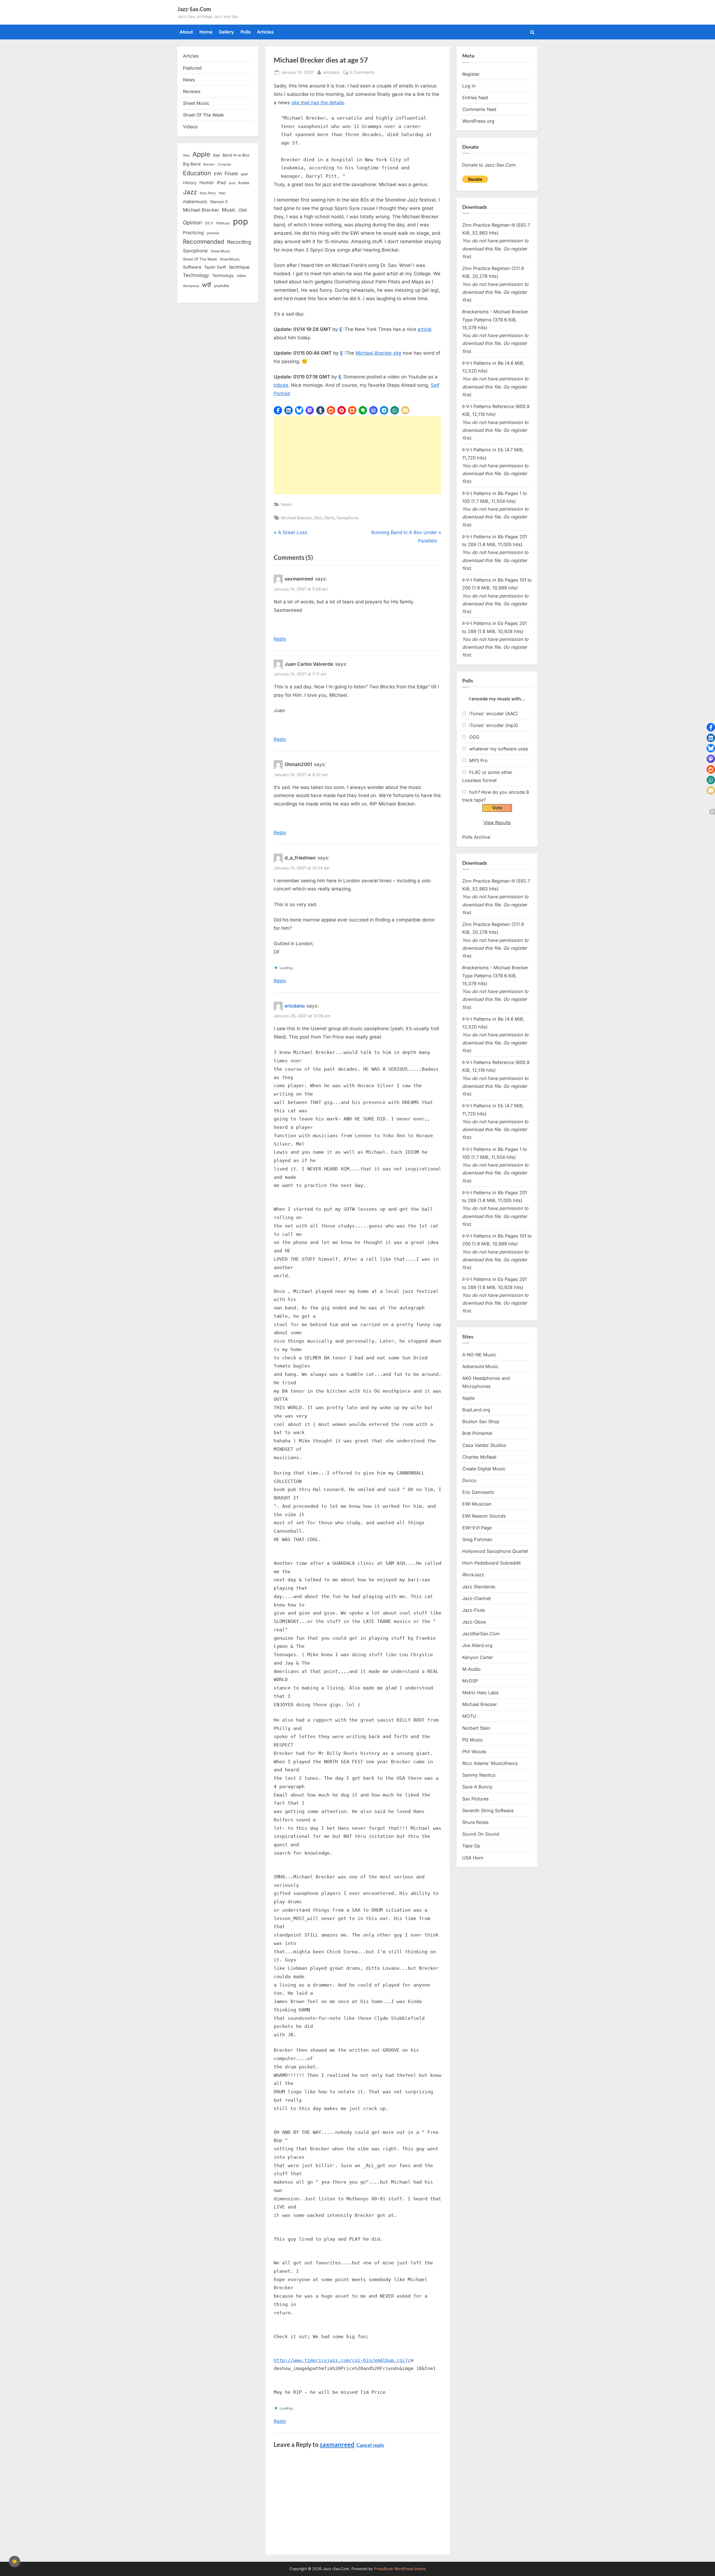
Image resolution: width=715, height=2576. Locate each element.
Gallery (226, 32)
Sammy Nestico (479, 1775)
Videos (190, 127)
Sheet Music (196, 103)
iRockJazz (473, 1575)
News (286, 504)
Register (471, 74)
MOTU (469, 1716)
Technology (196, 275)
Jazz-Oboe (474, 1622)
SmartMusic (230, 259)
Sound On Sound (481, 1834)
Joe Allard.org (477, 1645)
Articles (265, 32)
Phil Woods (474, 1752)
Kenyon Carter (478, 1657)
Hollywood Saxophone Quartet (495, 1551)
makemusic (195, 202)
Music (229, 210)
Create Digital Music (484, 1469)
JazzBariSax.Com (481, 1634)
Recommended (204, 242)
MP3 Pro (478, 760)
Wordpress (191, 286)
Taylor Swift (215, 267)
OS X (209, 223)
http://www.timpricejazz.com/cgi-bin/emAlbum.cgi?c (342, 2360)
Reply (280, 639)
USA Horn (473, 1858)
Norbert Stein (476, 1728)
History (190, 183)
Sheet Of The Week (203, 115)
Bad (216, 155)
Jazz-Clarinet (476, 1598)
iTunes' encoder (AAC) (494, 714)
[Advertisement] (357, 455)
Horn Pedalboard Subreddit (491, 1563)
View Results (497, 823)
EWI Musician (477, 1504)
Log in (469, 86)
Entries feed (475, 98)
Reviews (192, 91)
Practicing (193, 233)
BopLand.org (476, 1410)
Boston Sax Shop (481, 1421)
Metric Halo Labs (480, 1693)
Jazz (190, 192)
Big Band (192, 164)
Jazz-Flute (474, 1610)
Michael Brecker (296, 518)
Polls (246, 32)
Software (192, 267)
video (241, 276)
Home (206, 32)
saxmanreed (337, 2445)
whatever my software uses (499, 749)
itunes (244, 183)
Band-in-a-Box (236, 155)
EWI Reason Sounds (484, 1516)
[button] (278, 410)
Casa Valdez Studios (484, 1445)
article (425, 329)
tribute (281, 385)
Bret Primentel (477, 1433)
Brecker (209, 164)
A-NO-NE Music (479, 1355)
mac (222, 193)
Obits (329, 518)
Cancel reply (370, 2445)
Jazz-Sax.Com (194, 9)
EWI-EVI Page (477, 1528)
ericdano (332, 72)
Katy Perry (208, 193)
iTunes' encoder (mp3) (494, 725)
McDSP (470, 1681)
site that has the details (318, 103)
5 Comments (362, 73)
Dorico (469, 1480)
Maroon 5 (219, 202)
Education (197, 173)
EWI (218, 174)
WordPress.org (478, 121)
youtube (221, 285)
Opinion (192, 223)
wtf (207, 285)
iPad (221, 183)
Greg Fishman (477, 1539)
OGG (474, 737)
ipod (232, 183)
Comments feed (479, 109)
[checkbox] (15, 2561)
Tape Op (471, 1846)
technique (239, 267)
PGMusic (223, 223)
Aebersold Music (480, 1366)
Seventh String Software (488, 1810)
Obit (318, 518)
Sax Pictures (476, 1799)
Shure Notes (476, 1822)
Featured (192, 68)
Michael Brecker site (378, 353)
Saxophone (347, 518)
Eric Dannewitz (478, 1492)
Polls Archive (476, 837)
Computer (224, 164)
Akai (186, 155)
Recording (239, 242)
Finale (231, 173)
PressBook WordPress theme (400, 2569)
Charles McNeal (479, 1457)
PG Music (473, 1740)
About (186, 32)
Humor (207, 183)
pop (240, 221)
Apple (201, 154)
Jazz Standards (479, 1587)
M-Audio (471, 1669)
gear (245, 174)
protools (213, 233)
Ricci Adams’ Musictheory (490, 1763)
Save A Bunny (477, 1787)
